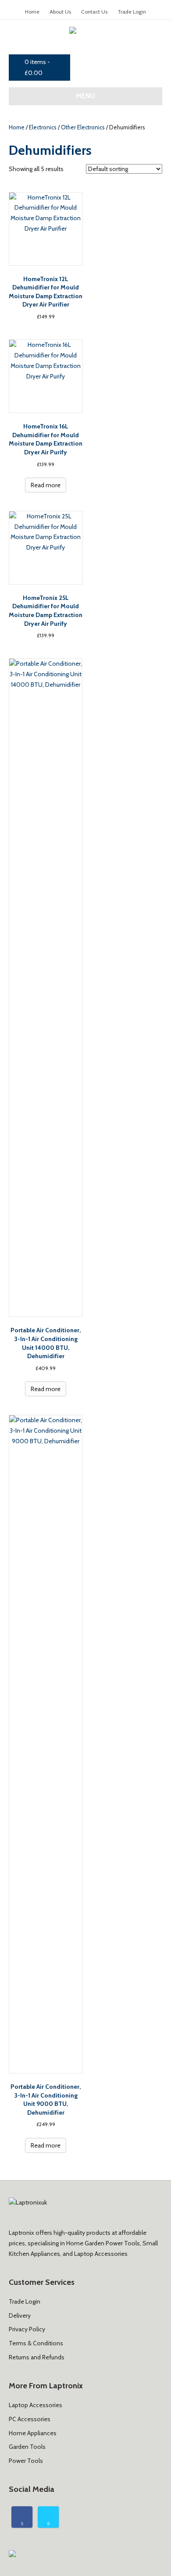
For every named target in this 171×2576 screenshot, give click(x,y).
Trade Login (132, 12)
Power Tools (26, 2461)
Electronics (43, 127)
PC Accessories (30, 2419)
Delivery (20, 2316)
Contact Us (94, 12)
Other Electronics (83, 127)
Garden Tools (27, 2447)
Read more (46, 485)
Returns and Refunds (37, 2357)
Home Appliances (33, 2433)
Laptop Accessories (36, 2405)
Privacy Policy (27, 2329)
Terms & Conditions (36, 2343)
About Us (60, 12)
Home (32, 12)
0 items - (37, 67)
